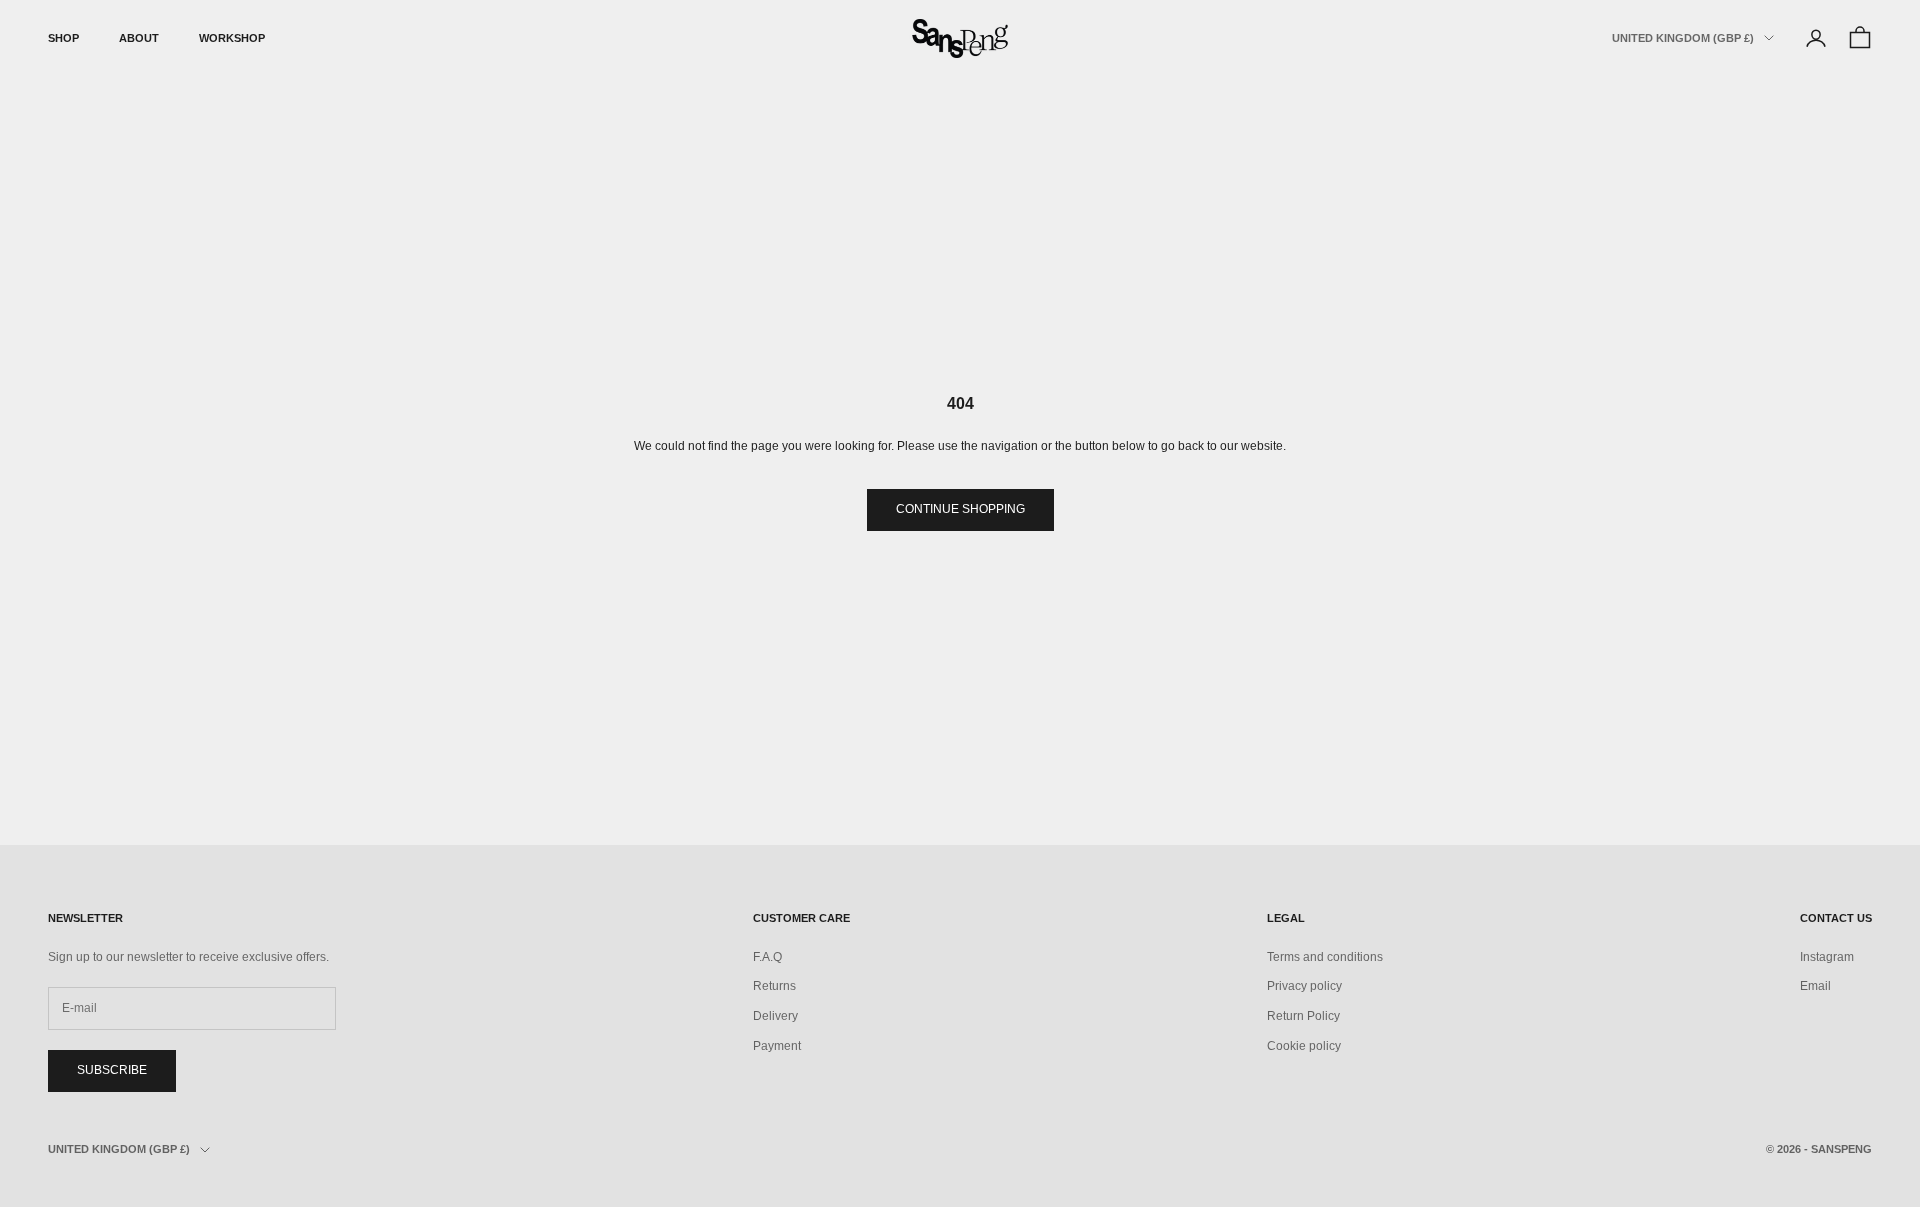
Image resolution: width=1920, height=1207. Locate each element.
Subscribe (112, 1070)
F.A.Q (767, 957)
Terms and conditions (1325, 957)
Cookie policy (1304, 1046)
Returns (774, 986)
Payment (777, 1046)
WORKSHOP (232, 38)
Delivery (775, 1016)
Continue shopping (960, 509)
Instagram (1827, 957)
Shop (63, 38)
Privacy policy (1304, 986)
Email (1815, 986)
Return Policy (1303, 1016)
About (139, 38)
